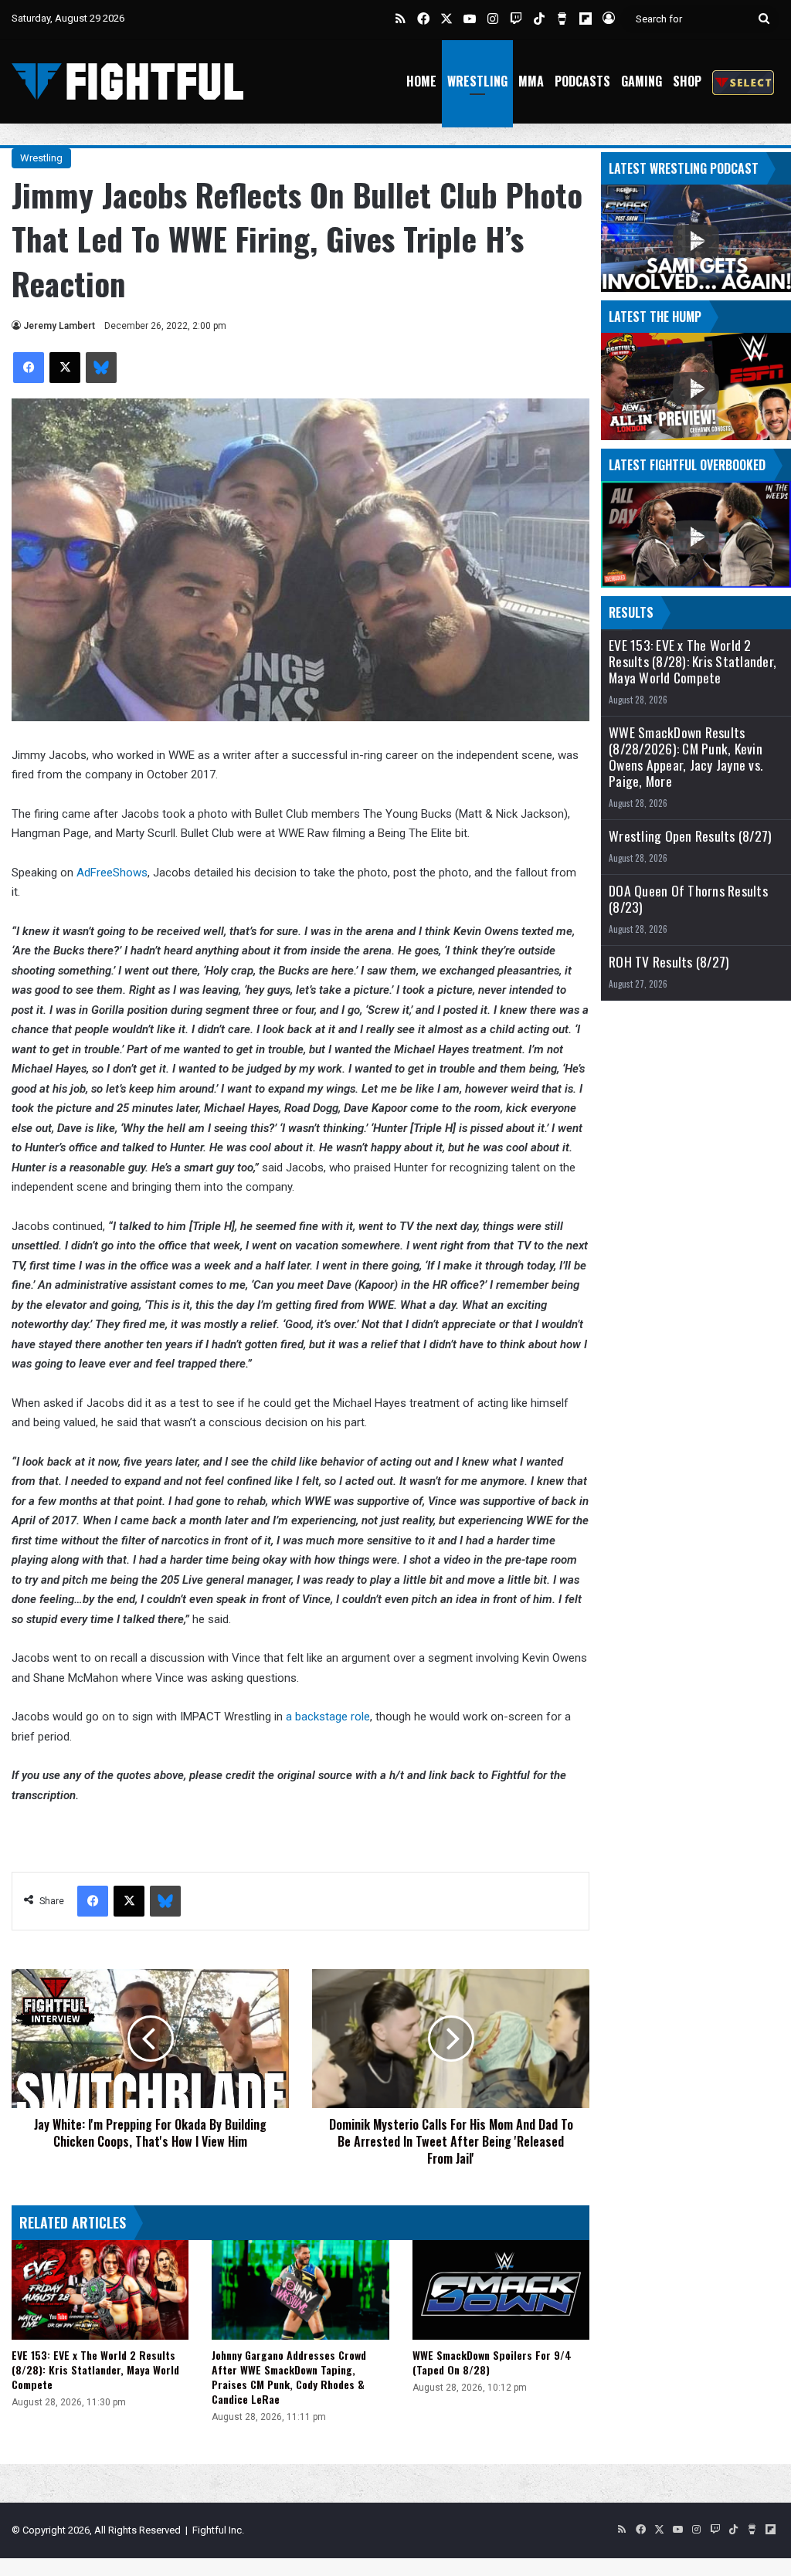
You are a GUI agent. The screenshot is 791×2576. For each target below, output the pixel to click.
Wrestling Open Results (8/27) (690, 836)
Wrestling (477, 81)
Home (421, 81)
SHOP (687, 81)
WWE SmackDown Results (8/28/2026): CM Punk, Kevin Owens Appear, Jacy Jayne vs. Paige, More (686, 757)
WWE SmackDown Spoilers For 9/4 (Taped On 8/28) (492, 2362)
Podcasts (582, 81)
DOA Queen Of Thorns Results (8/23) (688, 899)
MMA (531, 81)
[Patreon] (743, 81)
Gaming (642, 81)
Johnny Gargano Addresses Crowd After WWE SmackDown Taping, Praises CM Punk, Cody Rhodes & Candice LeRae (289, 2377)
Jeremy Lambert (59, 326)
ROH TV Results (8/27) (669, 962)
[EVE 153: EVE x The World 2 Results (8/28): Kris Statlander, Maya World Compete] (100, 2290)
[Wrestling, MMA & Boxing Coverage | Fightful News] (127, 81)
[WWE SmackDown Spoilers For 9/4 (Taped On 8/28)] (501, 2290)
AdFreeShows (112, 873)
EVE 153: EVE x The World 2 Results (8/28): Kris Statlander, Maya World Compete (95, 2369)
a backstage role (328, 1717)
